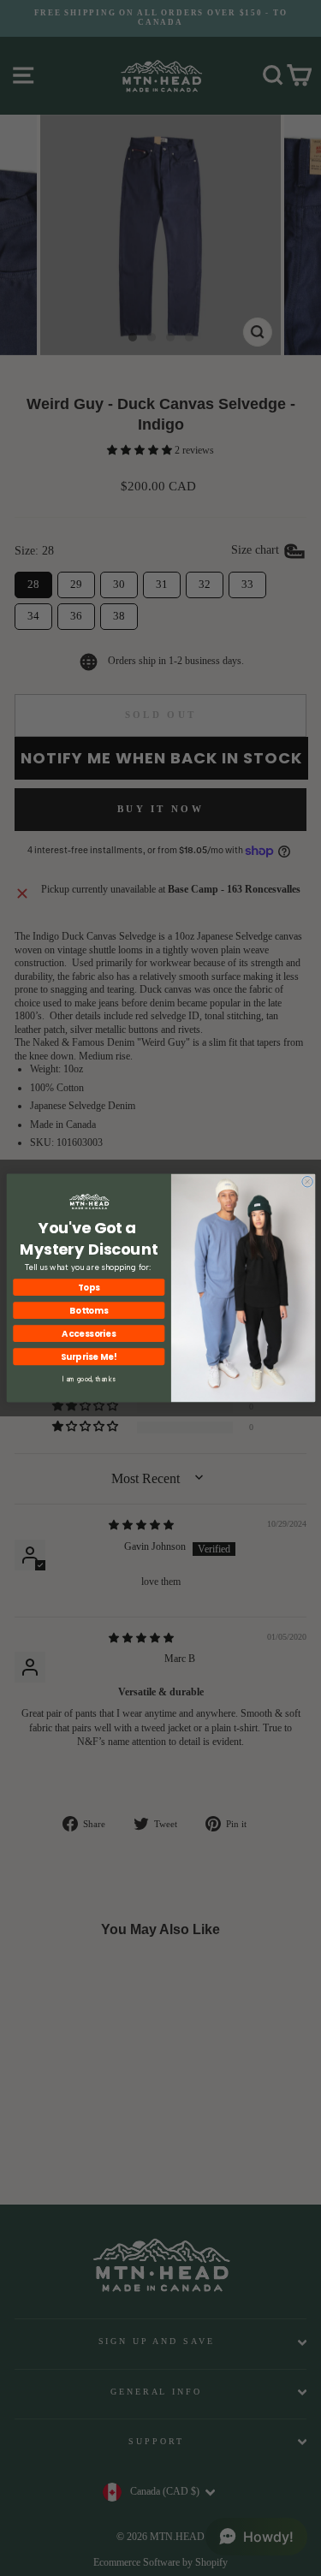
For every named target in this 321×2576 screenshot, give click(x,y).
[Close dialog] (307, 1181)
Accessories (89, 1333)
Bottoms (89, 1310)
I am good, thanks (89, 1379)
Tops (89, 1287)
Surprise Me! (88, 1356)
